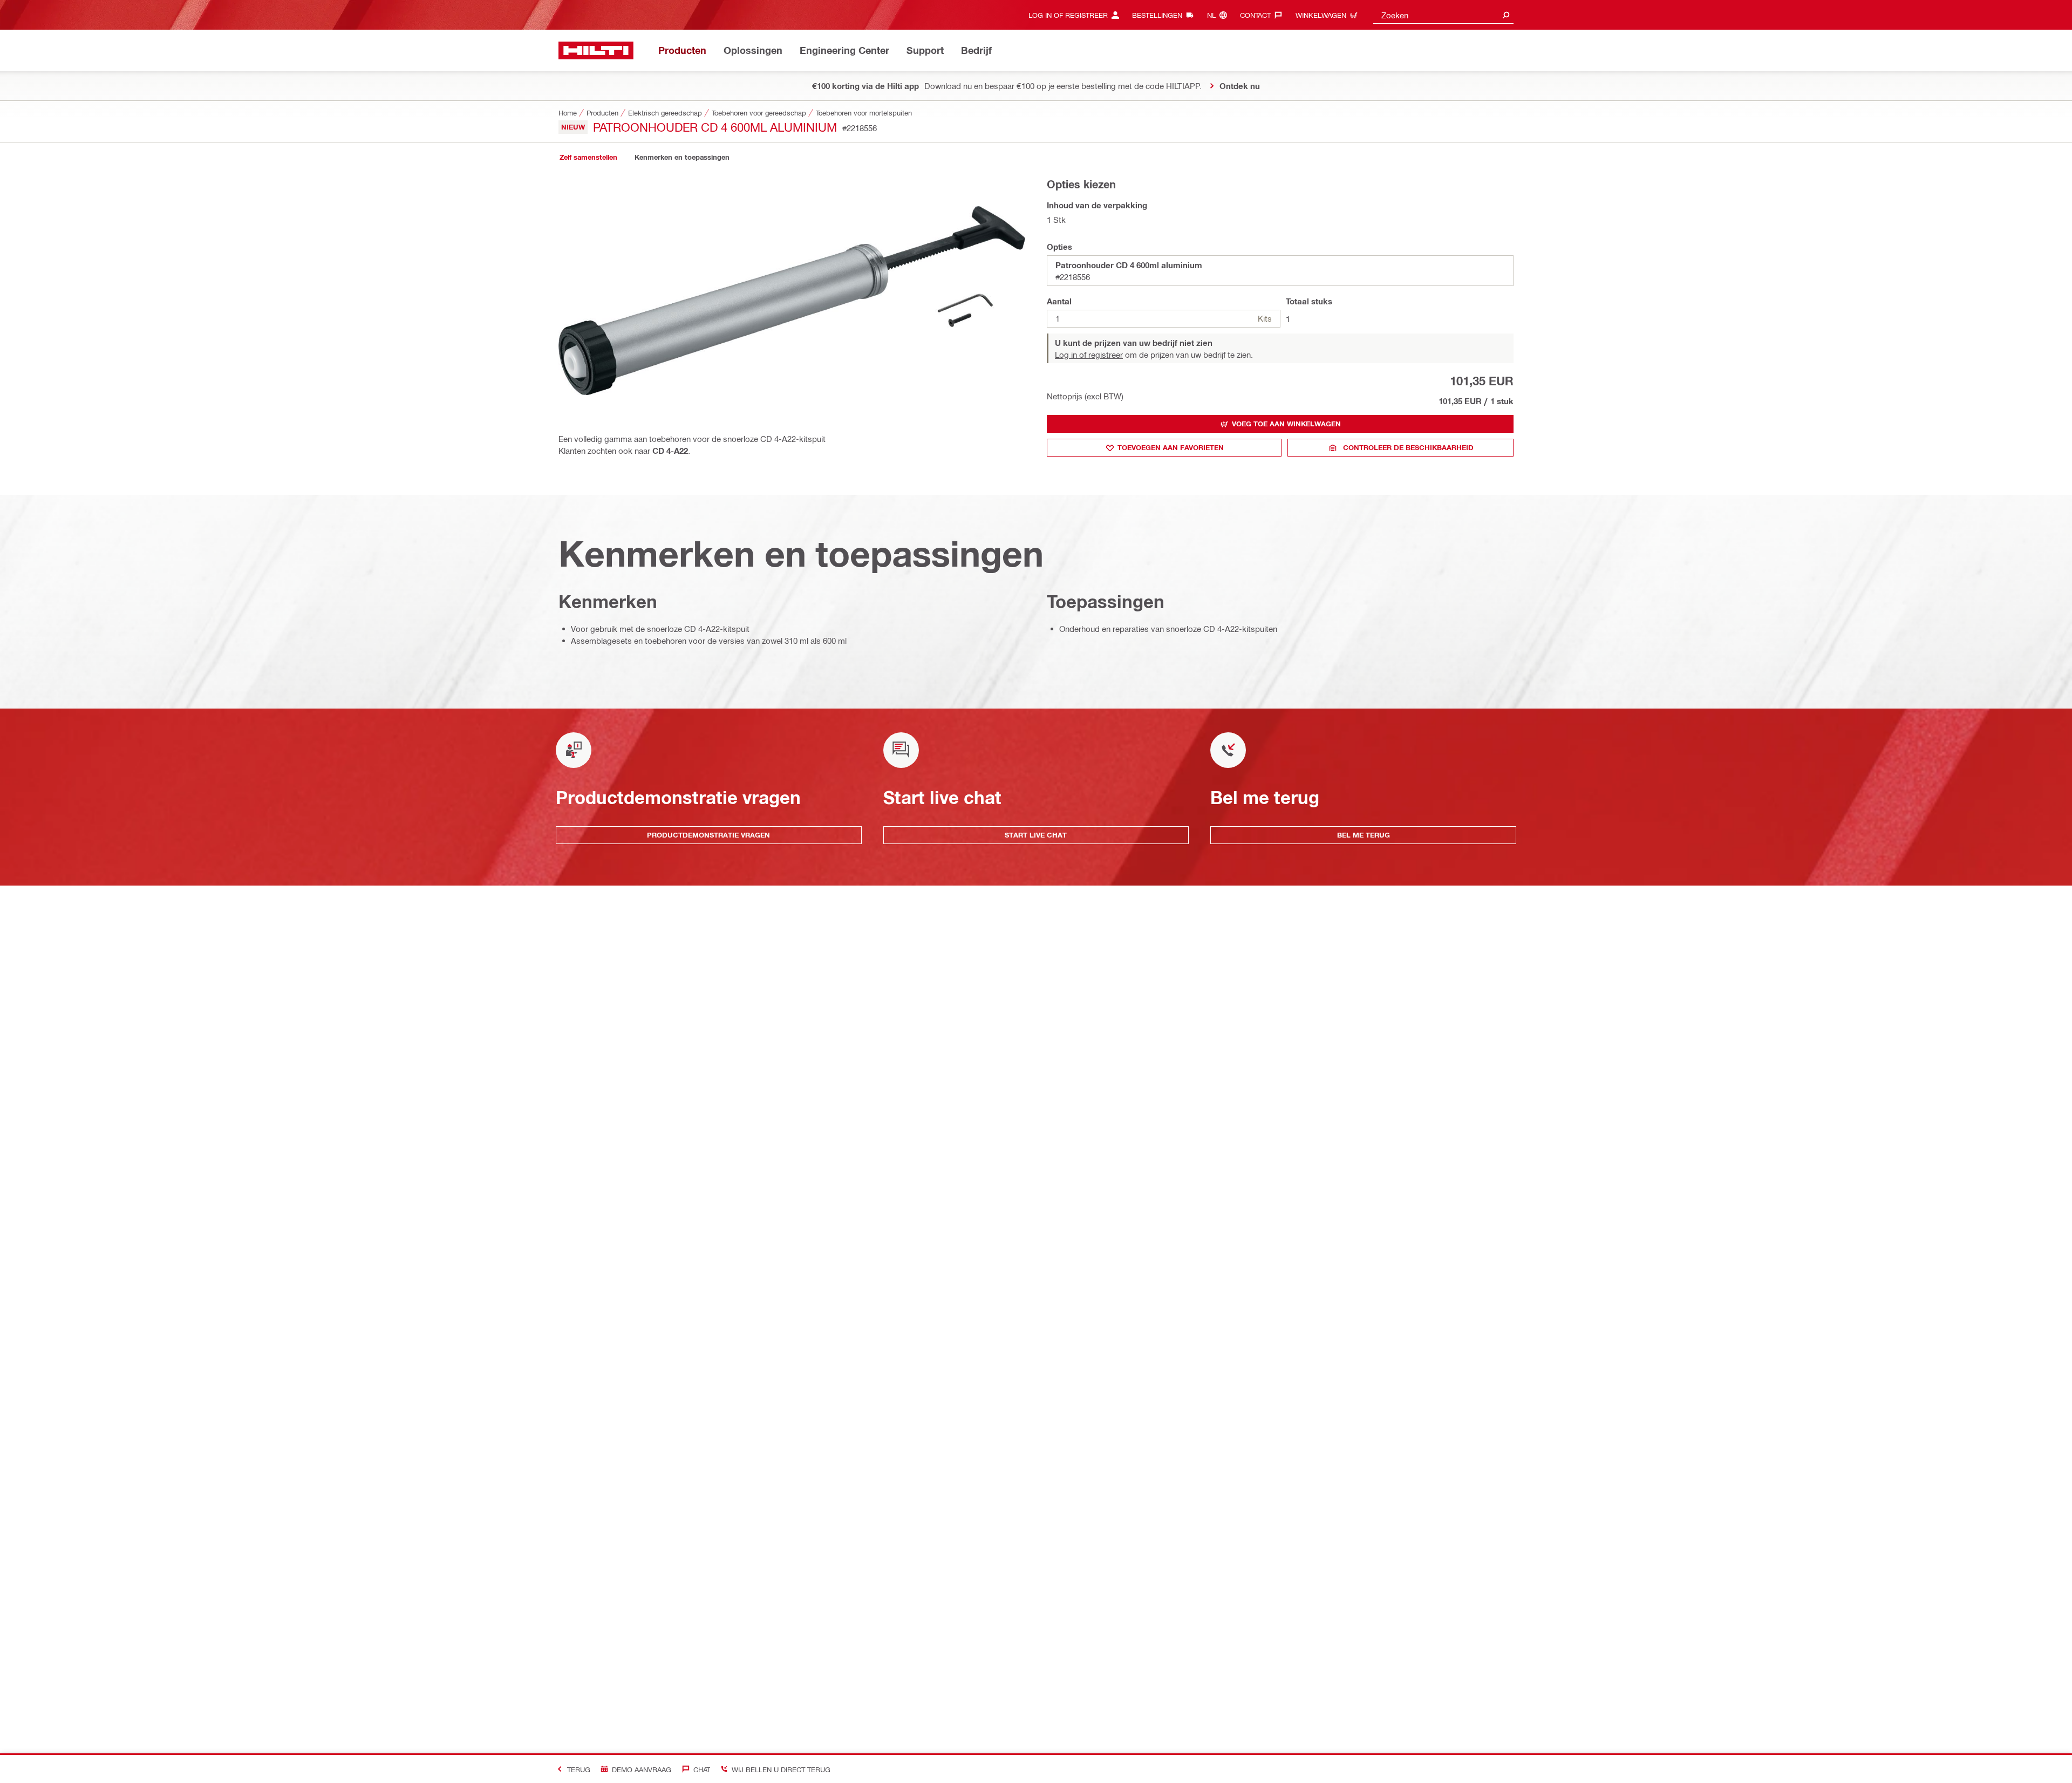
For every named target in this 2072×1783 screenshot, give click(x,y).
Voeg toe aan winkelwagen (1286, 424)
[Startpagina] (596, 50)
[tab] (588, 157)
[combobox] (1443, 15)
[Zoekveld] (1506, 15)
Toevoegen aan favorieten (1171, 447)
